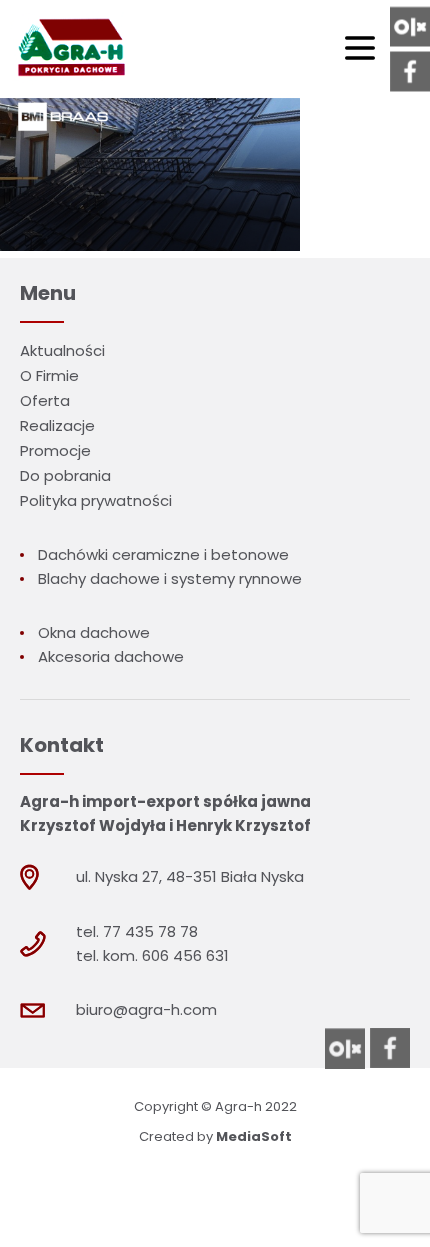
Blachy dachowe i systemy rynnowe (170, 578)
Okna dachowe (94, 632)
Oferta (45, 400)
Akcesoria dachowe (111, 656)
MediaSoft (254, 1136)
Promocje (55, 450)
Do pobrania (65, 475)
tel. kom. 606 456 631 (152, 955)
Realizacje (57, 425)
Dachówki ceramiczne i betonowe (163, 554)
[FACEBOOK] (410, 72)
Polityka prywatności (96, 500)
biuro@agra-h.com (146, 1009)
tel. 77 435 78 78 (137, 931)
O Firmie (49, 375)
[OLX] (410, 27)
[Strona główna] (69, 49)
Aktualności (62, 350)
